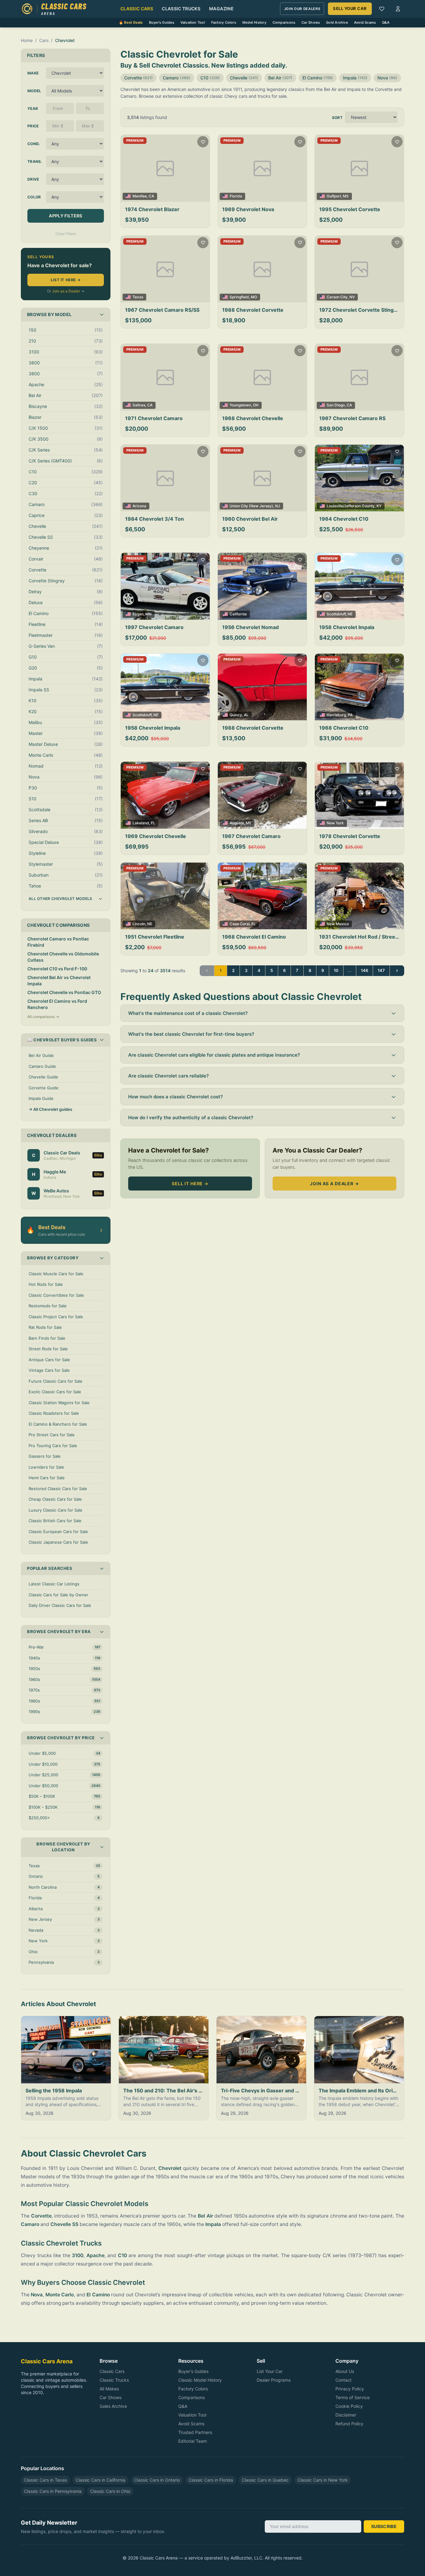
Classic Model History (200, 2380)
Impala (355, 78)
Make (33, 73)
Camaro (177, 78)
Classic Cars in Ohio (110, 2491)
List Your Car (270, 2371)
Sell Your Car (350, 8)
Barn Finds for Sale (47, 1338)
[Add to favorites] (203, 142)
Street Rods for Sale (48, 1349)
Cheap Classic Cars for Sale (55, 1499)
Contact (343, 2380)
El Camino (318, 78)
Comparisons (284, 22)
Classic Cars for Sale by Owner (58, 1595)
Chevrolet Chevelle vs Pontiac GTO (64, 992)
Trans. (35, 161)
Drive (33, 179)
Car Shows (311, 22)
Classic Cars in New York (323, 2480)
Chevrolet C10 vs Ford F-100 (57, 969)
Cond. (34, 144)
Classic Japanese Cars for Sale (58, 1542)
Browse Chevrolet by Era (59, 1631)
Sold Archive (337, 22)
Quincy (236, 715)
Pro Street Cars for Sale (52, 1435)
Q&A (386, 22)
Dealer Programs (274, 2380)
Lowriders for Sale (46, 1467)
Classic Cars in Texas (45, 2480)
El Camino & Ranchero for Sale (58, 1424)
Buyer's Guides (162, 22)
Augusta (237, 823)
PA (350, 715)
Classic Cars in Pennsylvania (53, 2491)
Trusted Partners (195, 2432)
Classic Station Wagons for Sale (59, 1403)
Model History (254, 22)
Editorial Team (193, 2441)
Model (34, 91)
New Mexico (338, 924)
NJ (278, 506)
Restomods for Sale (48, 1306)
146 (364, 970)
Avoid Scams (365, 22)
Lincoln (139, 924)
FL (153, 823)
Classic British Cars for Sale (55, 1521)
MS (346, 196)
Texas (138, 297)
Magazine (221, 9)
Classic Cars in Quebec (265, 2480)
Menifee (140, 196)
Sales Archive (113, 2406)
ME (249, 823)
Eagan (138, 614)
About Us (345, 2371)
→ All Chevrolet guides (50, 1109)
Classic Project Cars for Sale (56, 1317)
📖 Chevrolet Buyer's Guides (62, 1040)
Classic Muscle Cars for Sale (56, 1274)
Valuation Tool (193, 22)
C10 (210, 78)
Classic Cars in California (100, 2480)
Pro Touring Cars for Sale (53, 1446)
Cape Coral (240, 924)
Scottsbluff (336, 614)
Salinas (139, 405)
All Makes (109, 2389)
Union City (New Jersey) (251, 506)
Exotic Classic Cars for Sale (55, 1392)
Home (27, 40)
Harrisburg (336, 715)
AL (246, 715)
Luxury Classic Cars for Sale (56, 1510)
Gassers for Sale (45, 1456)
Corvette (138, 78)
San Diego (336, 405)
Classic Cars (137, 9)
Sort (337, 118)
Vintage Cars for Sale (49, 1370)
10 (336, 970)
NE (350, 614)
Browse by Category (53, 1258)
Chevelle (244, 78)
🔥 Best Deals (131, 22)
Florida (236, 196)
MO (254, 297)
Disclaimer (346, 2415)
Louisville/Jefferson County (351, 506)
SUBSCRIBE (384, 2526)
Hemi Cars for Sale (47, 1478)
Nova (387, 78)
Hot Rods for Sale (46, 1284)
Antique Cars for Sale (49, 1360)
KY (379, 506)
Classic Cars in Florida (211, 2480)
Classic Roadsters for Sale (54, 1413)
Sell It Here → (190, 1184)
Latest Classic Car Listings (54, 1584)
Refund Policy (349, 2424)
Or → (66, 291)
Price (33, 126)
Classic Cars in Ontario (157, 2480)
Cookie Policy (349, 2406)
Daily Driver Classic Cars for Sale (60, 1605)
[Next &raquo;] (397, 971)
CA (151, 196)
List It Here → (66, 280)
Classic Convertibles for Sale (56, 1295)
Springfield (239, 297)
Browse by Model (49, 314)
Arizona (139, 506)
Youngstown (240, 405)
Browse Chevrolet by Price (61, 1738)
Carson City (337, 297)
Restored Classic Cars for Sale (58, 1489)
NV (352, 297)
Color (34, 197)
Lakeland (141, 823)
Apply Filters (66, 216)
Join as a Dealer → (334, 1184)
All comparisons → (43, 1017)
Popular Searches (50, 1568)
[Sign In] (398, 9)
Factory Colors (224, 22)
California (238, 614)
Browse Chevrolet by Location (63, 1847)
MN (148, 614)
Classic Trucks (181, 9)
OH (256, 405)
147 (381, 970)
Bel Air (280, 78)
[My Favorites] (382, 9)
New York (335, 823)
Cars (44, 40)
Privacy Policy (350, 2389)
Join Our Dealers (302, 9)
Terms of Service (353, 2397)
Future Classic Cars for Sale (56, 1381)
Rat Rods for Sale (45, 1327)
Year (33, 109)
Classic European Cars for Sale (58, 1532)
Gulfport (334, 196)
